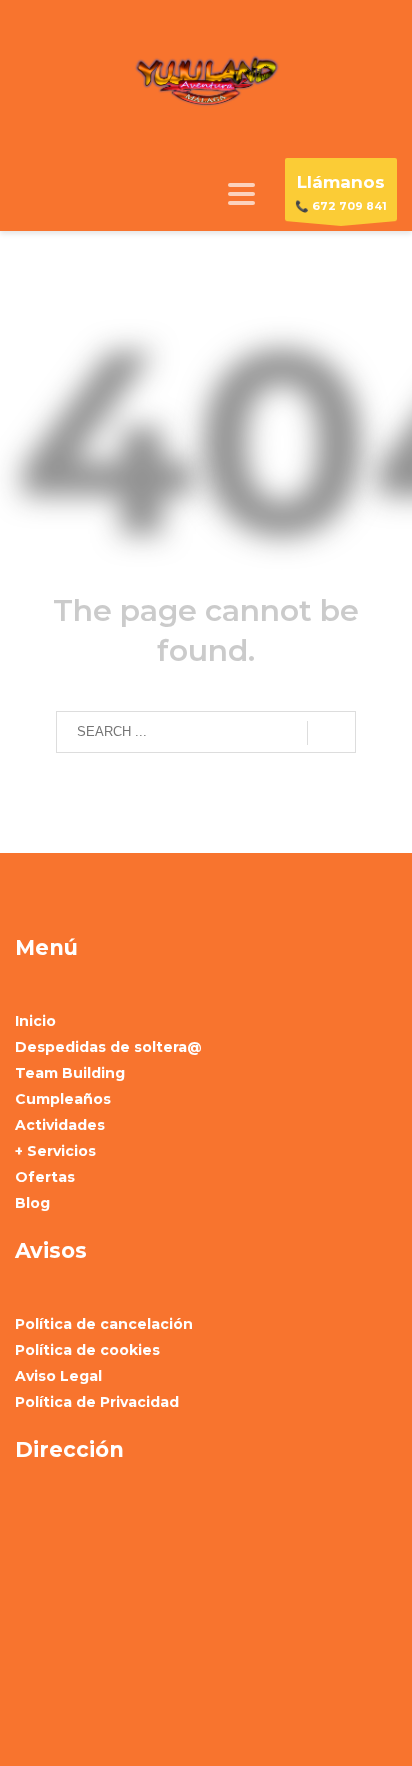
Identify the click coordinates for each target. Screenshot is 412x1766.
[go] (331, 733)
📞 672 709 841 (341, 192)
